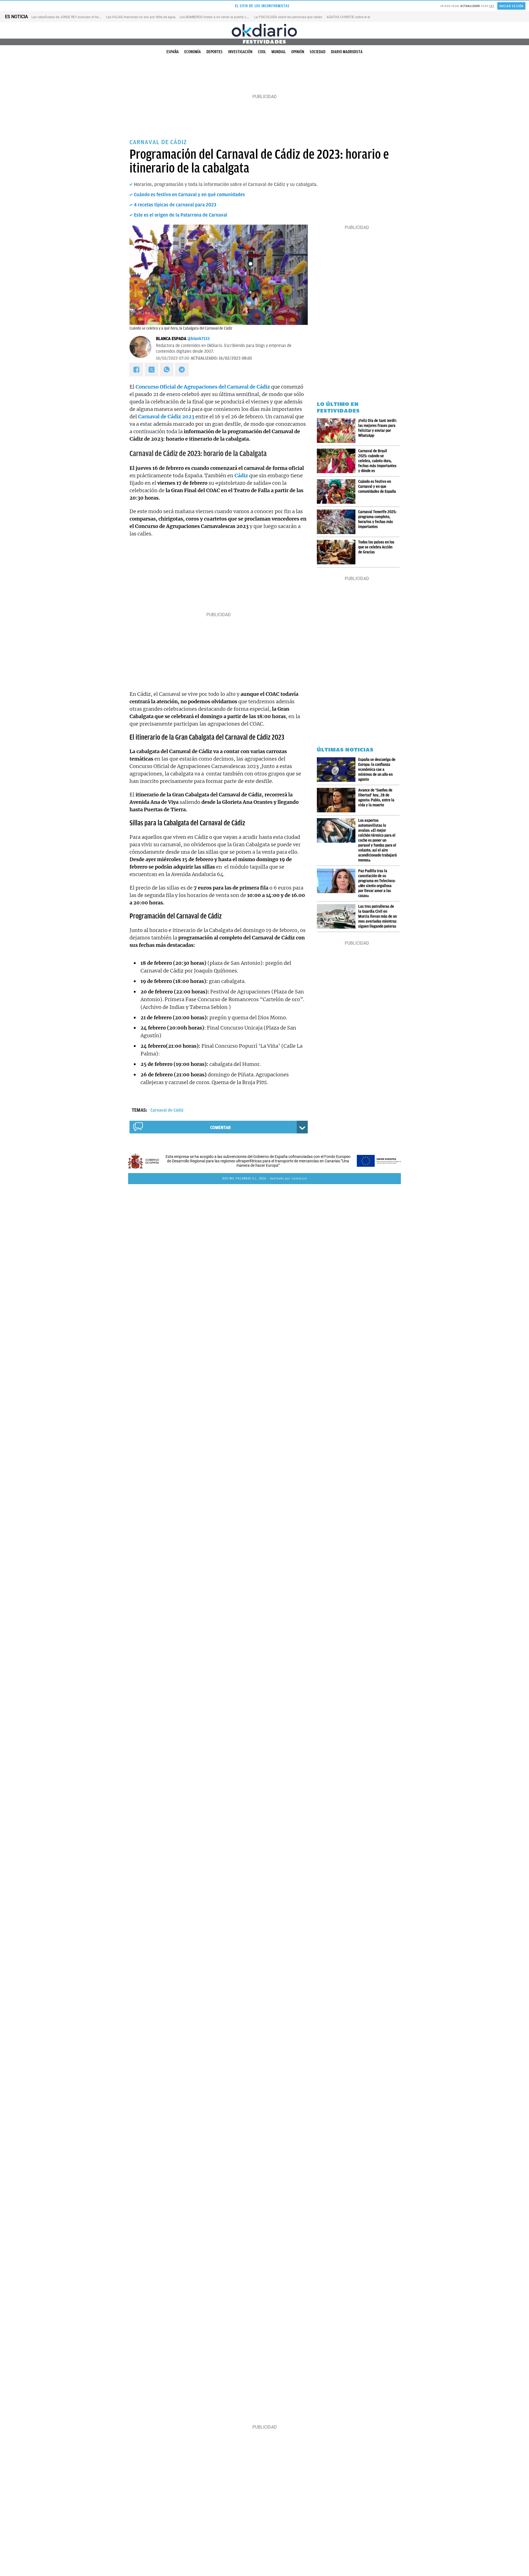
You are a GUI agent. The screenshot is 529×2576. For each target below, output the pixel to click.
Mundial (279, 52)
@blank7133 (199, 339)
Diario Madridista (347, 52)
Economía (193, 52)
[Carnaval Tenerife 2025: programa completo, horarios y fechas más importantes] (338, 522)
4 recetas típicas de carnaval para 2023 (175, 205)
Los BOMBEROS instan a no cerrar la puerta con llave (219, 17)
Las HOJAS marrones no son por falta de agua (141, 17)
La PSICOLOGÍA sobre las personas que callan (288, 17)
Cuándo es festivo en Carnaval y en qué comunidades (189, 195)
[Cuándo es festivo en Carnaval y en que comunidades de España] (338, 491)
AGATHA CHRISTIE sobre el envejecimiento (358, 17)
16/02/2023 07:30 (173, 358)
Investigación (240, 52)
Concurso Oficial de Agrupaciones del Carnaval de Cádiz (203, 387)
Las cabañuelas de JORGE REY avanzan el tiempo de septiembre (79, 17)
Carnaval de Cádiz (167, 1110)
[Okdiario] (264, 30)
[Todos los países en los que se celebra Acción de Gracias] (338, 552)
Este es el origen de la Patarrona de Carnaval (181, 215)
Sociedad (318, 52)
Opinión (298, 52)
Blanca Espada (171, 339)
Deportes (214, 52)
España (173, 52)
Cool (262, 52)
